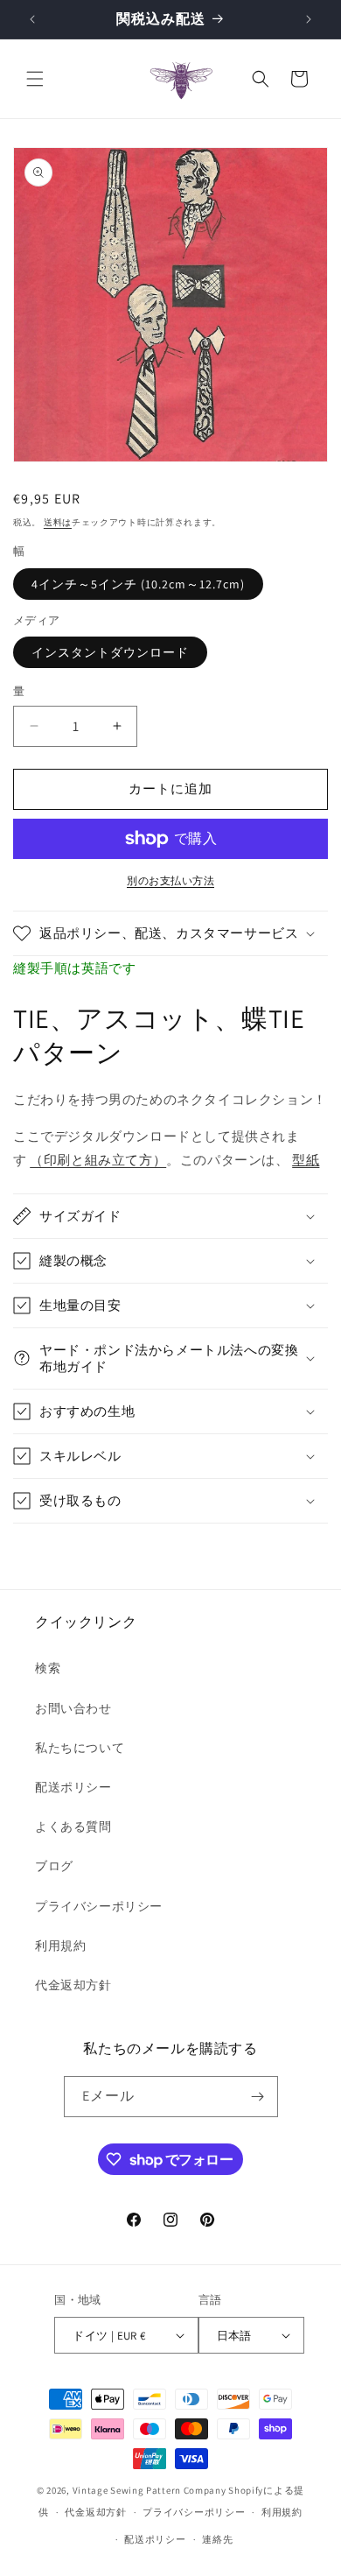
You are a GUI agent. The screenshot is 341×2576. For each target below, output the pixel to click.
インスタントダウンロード (110, 652)
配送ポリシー (73, 1787)
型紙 (306, 1160)
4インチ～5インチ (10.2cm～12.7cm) (138, 584)
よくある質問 (73, 1826)
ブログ (54, 1866)
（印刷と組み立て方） (98, 1160)
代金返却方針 (73, 1985)
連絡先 (217, 2539)
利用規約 (60, 1946)
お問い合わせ (73, 1708)
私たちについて (80, 1748)
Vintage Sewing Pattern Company (150, 2490)
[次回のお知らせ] (309, 19)
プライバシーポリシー (99, 1906)
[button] (35, 79)
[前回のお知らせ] (32, 19)
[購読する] (258, 2097)
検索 (48, 1668)
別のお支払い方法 (170, 880)
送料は (58, 522)
